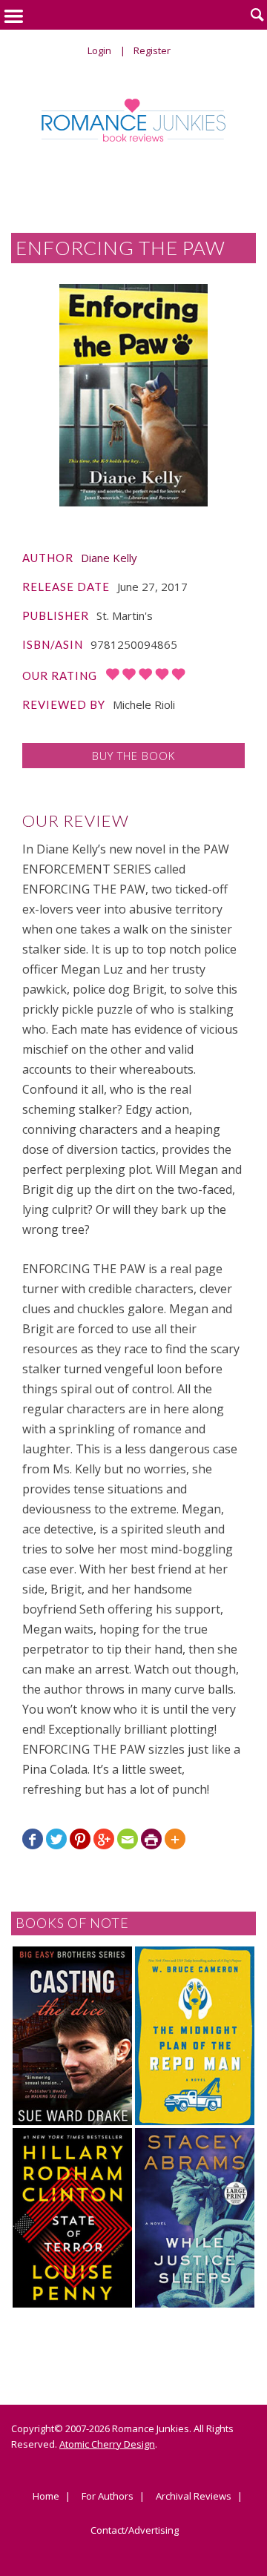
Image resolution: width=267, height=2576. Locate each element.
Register (152, 50)
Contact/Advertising (135, 2531)
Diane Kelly (109, 558)
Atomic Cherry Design (107, 2444)
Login (99, 50)
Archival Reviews (194, 2497)
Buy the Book (133, 756)
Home (46, 2497)
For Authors (108, 2497)
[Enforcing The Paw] (133, 395)
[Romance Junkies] (134, 120)
